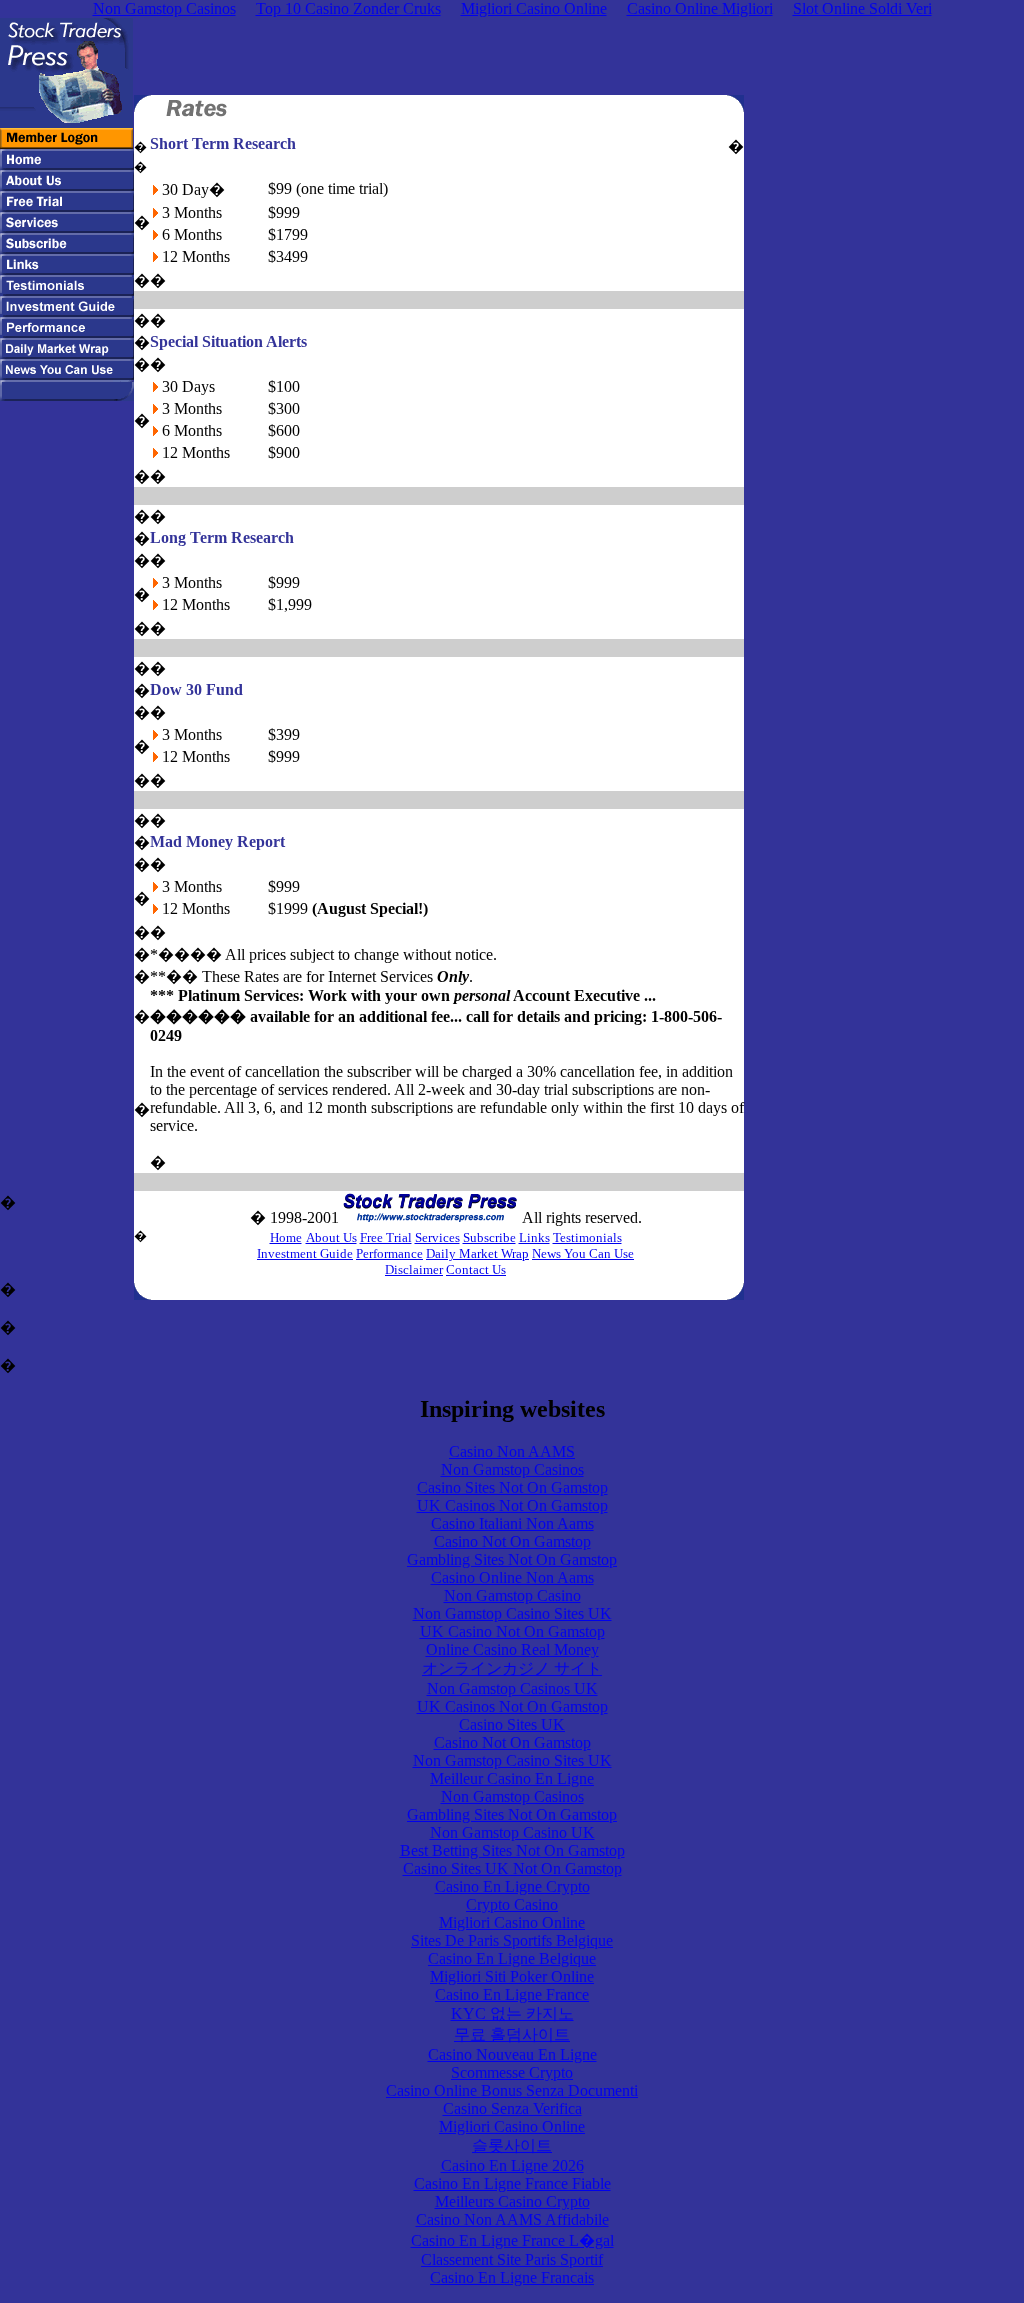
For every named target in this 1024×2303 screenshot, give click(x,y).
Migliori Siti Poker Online (512, 1976)
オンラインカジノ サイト (512, 1668)
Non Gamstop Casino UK (512, 1832)
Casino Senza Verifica (512, 2108)
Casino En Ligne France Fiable (512, 2183)
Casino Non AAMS (512, 1451)
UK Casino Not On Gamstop (512, 1631)
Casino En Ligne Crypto (512, 1886)
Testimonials (587, 1237)
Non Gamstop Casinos (512, 1469)
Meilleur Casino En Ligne (512, 1778)
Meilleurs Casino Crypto (512, 2201)
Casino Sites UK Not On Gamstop (512, 1868)
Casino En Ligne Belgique (512, 1958)
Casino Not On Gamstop (512, 1541)
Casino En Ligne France (512, 1994)
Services (437, 1237)
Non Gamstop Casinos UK (512, 1688)
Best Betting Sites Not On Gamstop (512, 1850)
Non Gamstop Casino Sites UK (512, 1613)
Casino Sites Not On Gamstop (512, 1487)
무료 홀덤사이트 (512, 2034)
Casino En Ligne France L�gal (512, 2240)
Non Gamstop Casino (512, 1595)
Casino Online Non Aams (512, 1577)
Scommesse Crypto (512, 2072)
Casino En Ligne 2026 (512, 2165)
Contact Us (476, 1269)
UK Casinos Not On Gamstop (512, 1505)
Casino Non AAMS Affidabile (512, 2219)
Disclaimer (414, 1269)
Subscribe (489, 1237)
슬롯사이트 (512, 2145)
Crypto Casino (512, 1904)
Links (534, 1237)
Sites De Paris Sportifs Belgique (512, 1940)
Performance (389, 1253)
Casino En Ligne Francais (512, 2277)
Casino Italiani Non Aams (512, 1523)
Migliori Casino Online (512, 1922)
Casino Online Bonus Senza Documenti (512, 2090)
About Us (331, 1237)
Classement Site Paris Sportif (512, 2259)
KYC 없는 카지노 (512, 2013)
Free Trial (386, 1237)
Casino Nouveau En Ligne (512, 2054)
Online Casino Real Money (512, 1649)
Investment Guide (305, 1253)
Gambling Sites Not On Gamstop (512, 1559)
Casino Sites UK (512, 1724)
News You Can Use (583, 1253)
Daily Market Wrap (477, 1253)
